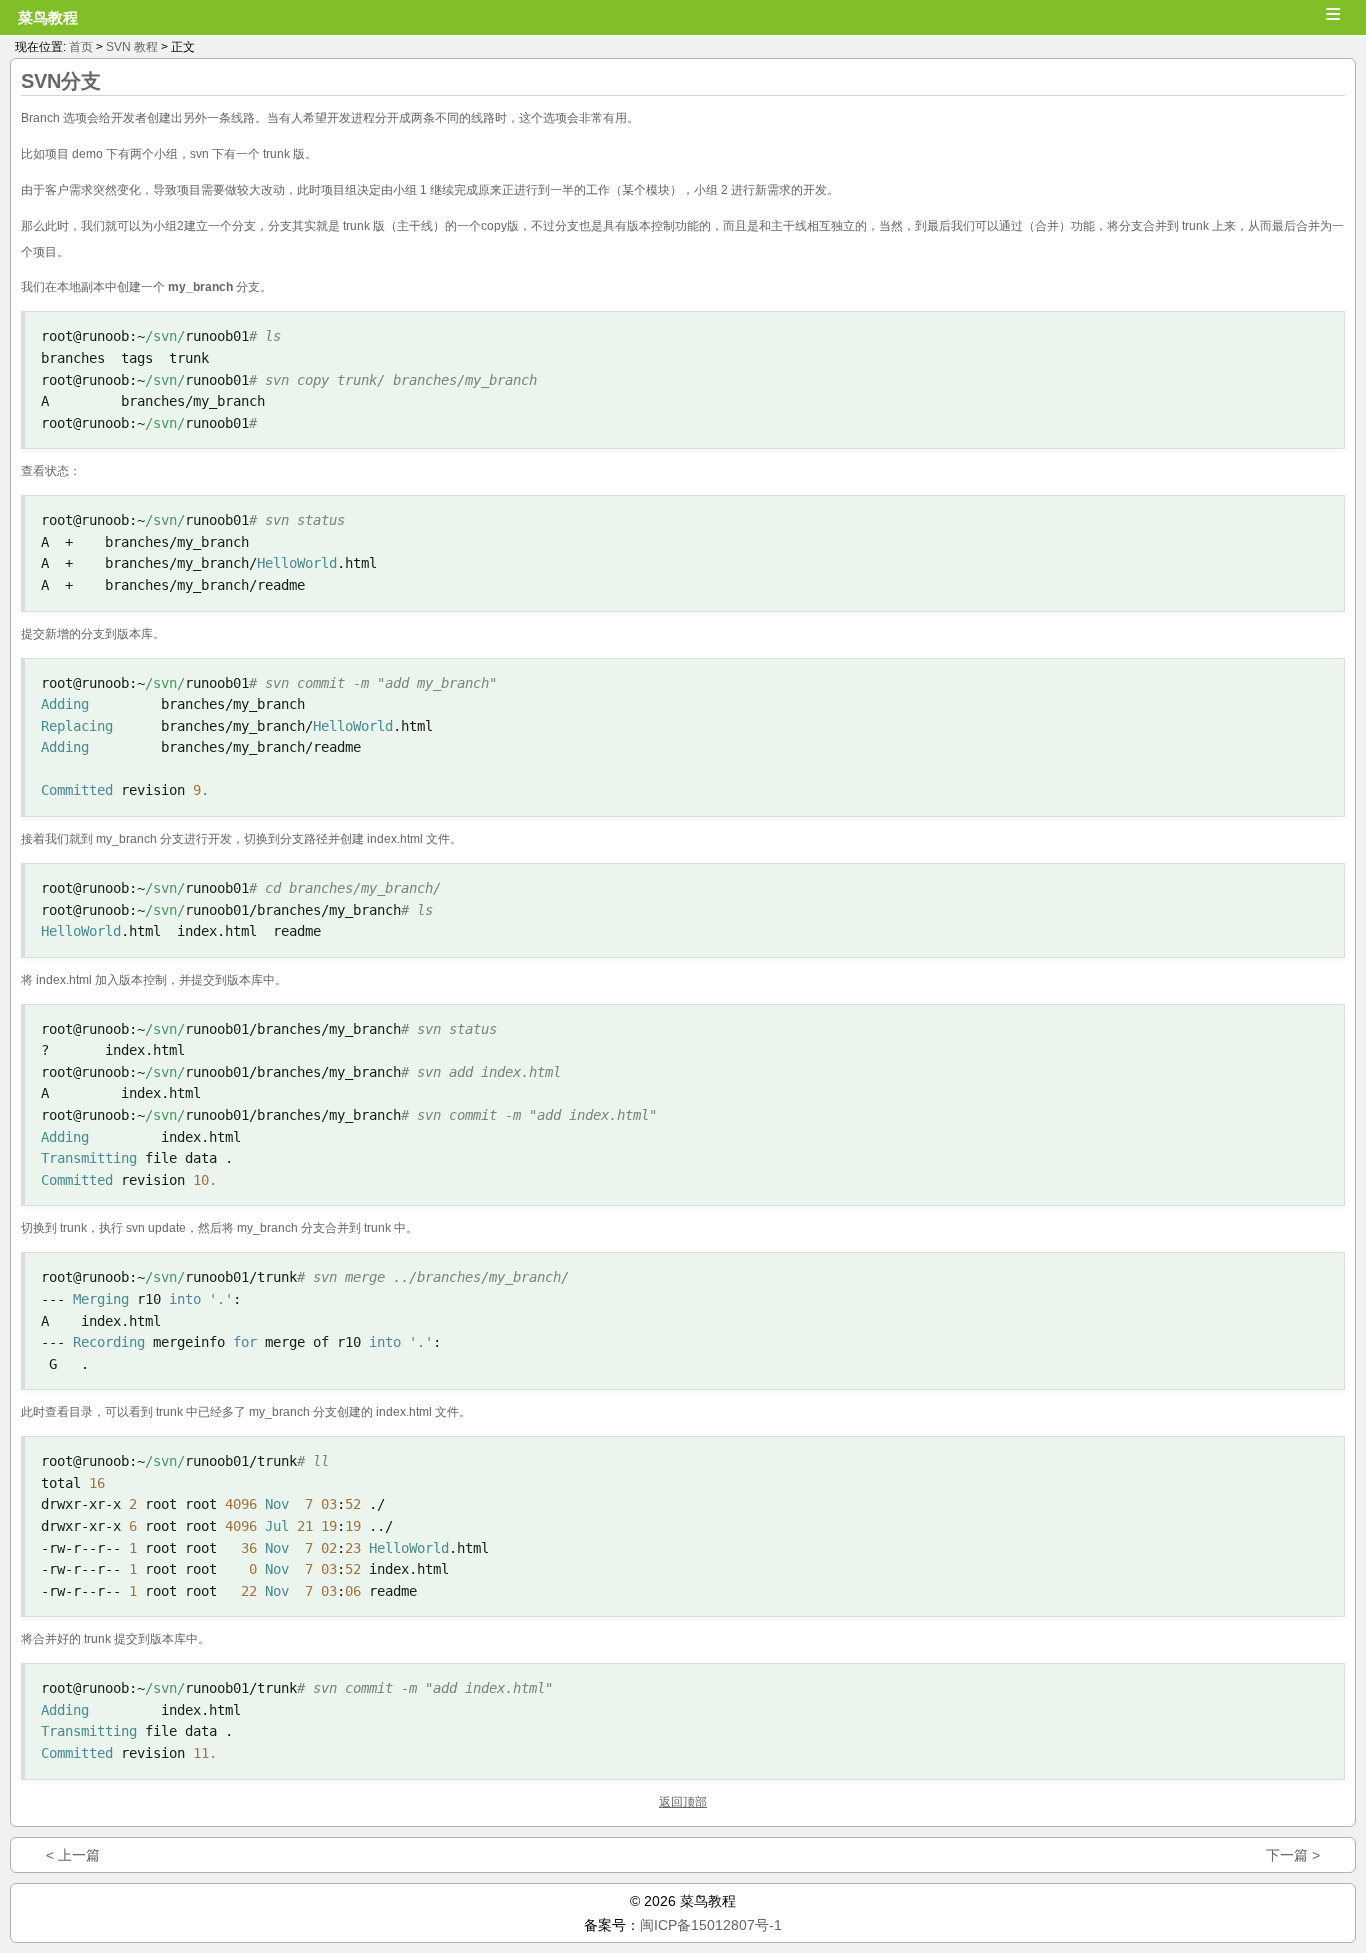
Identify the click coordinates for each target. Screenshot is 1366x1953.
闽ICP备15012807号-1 (711, 1925)
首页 (81, 47)
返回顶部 (683, 1802)
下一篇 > (1293, 1855)
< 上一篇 (73, 1855)
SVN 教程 (132, 47)
